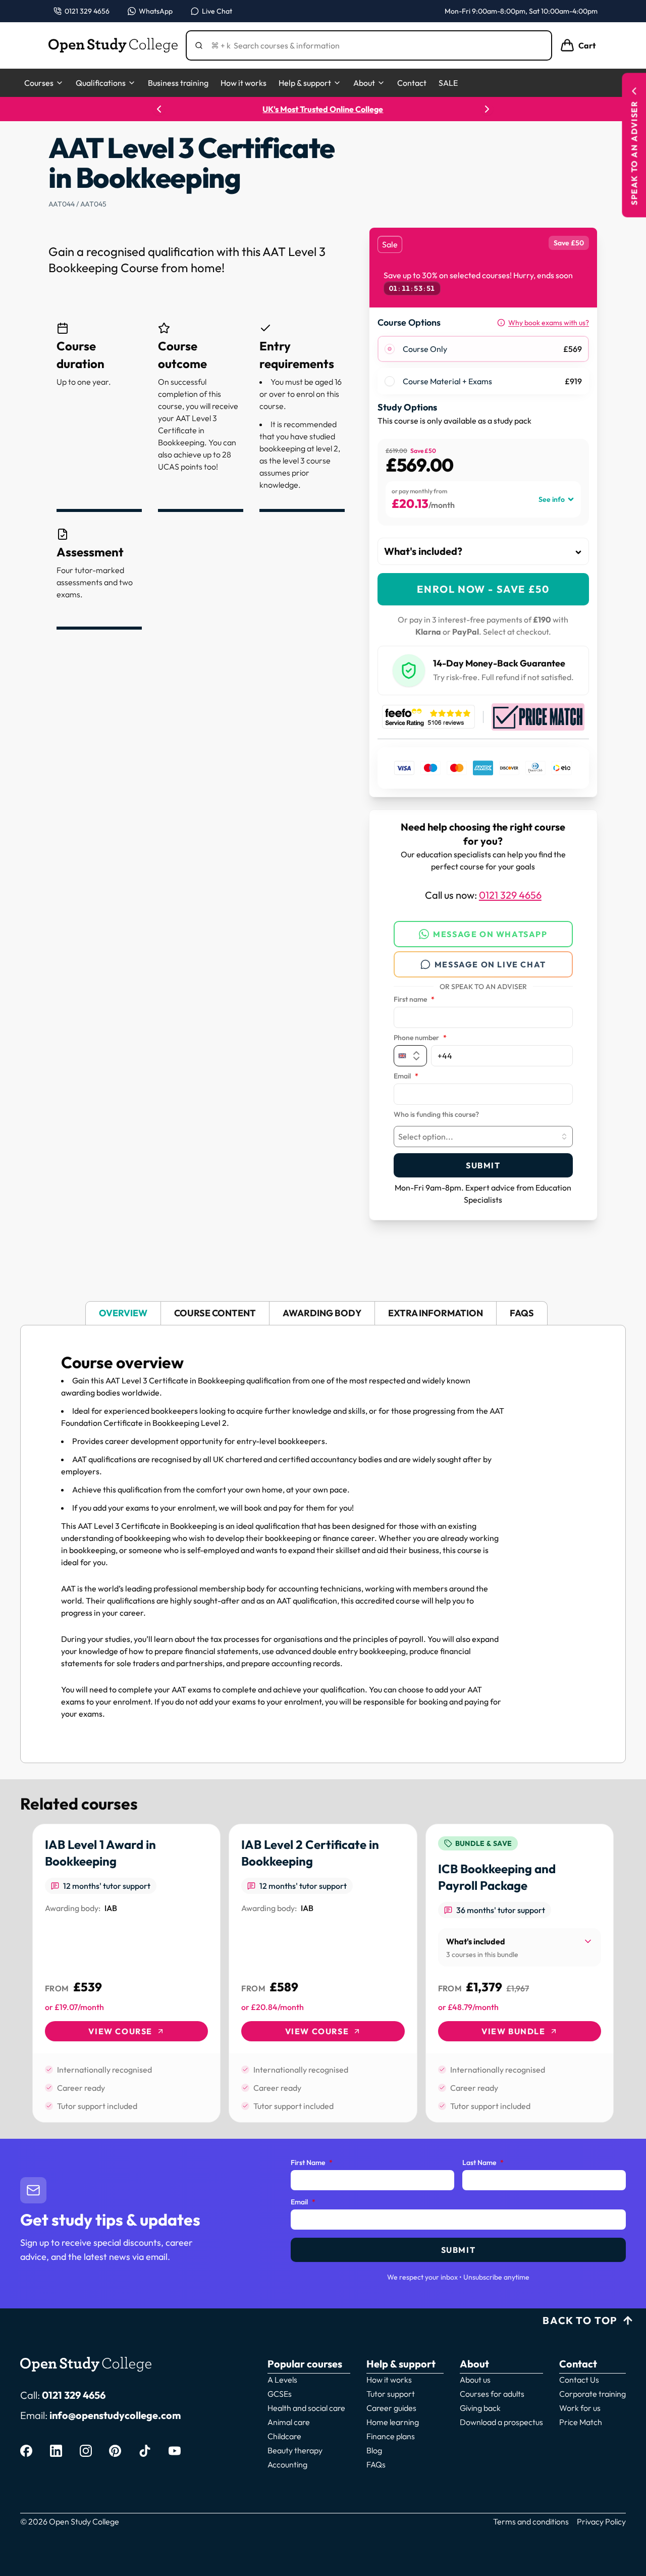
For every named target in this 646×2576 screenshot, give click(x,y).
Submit (483, 1165)
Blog (374, 2450)
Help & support (305, 83)
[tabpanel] (323, 1544)
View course (120, 2031)
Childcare (284, 2436)
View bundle (514, 2031)
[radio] (390, 349)
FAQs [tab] (522, 1313)
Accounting (287, 2464)
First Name (312, 2163)
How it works (244, 83)
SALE (448, 83)
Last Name (483, 2163)
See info (552, 499)
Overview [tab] (123, 1313)
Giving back (480, 2408)
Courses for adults (492, 2394)
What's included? (423, 551)
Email (406, 1076)
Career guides (391, 2408)
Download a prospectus (501, 2422)
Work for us (580, 2408)
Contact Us (579, 2380)
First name (414, 1000)
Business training (178, 83)
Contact (412, 83)
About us (475, 2380)
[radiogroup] (483, 365)
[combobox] (483, 1137)
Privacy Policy (601, 2521)
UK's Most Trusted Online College (323, 109)
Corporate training (593, 2394)
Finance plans (391, 2436)
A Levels (282, 2380)
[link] (126, 1973)
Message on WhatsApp (490, 934)
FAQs (376, 2464)
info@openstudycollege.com (115, 2415)
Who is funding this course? (436, 1115)
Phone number (420, 1038)
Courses (39, 83)
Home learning (393, 2422)
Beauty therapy (295, 2450)
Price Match (581, 2422)
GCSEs (280, 2394)
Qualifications (101, 83)
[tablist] (323, 1313)
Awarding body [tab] (322, 1313)
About (364, 83)
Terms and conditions (531, 2521)
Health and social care (306, 2408)
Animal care (289, 2422)
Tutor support (391, 2394)
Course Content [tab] (215, 1313)
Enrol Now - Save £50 (483, 589)
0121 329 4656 (510, 895)
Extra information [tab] (436, 1313)
